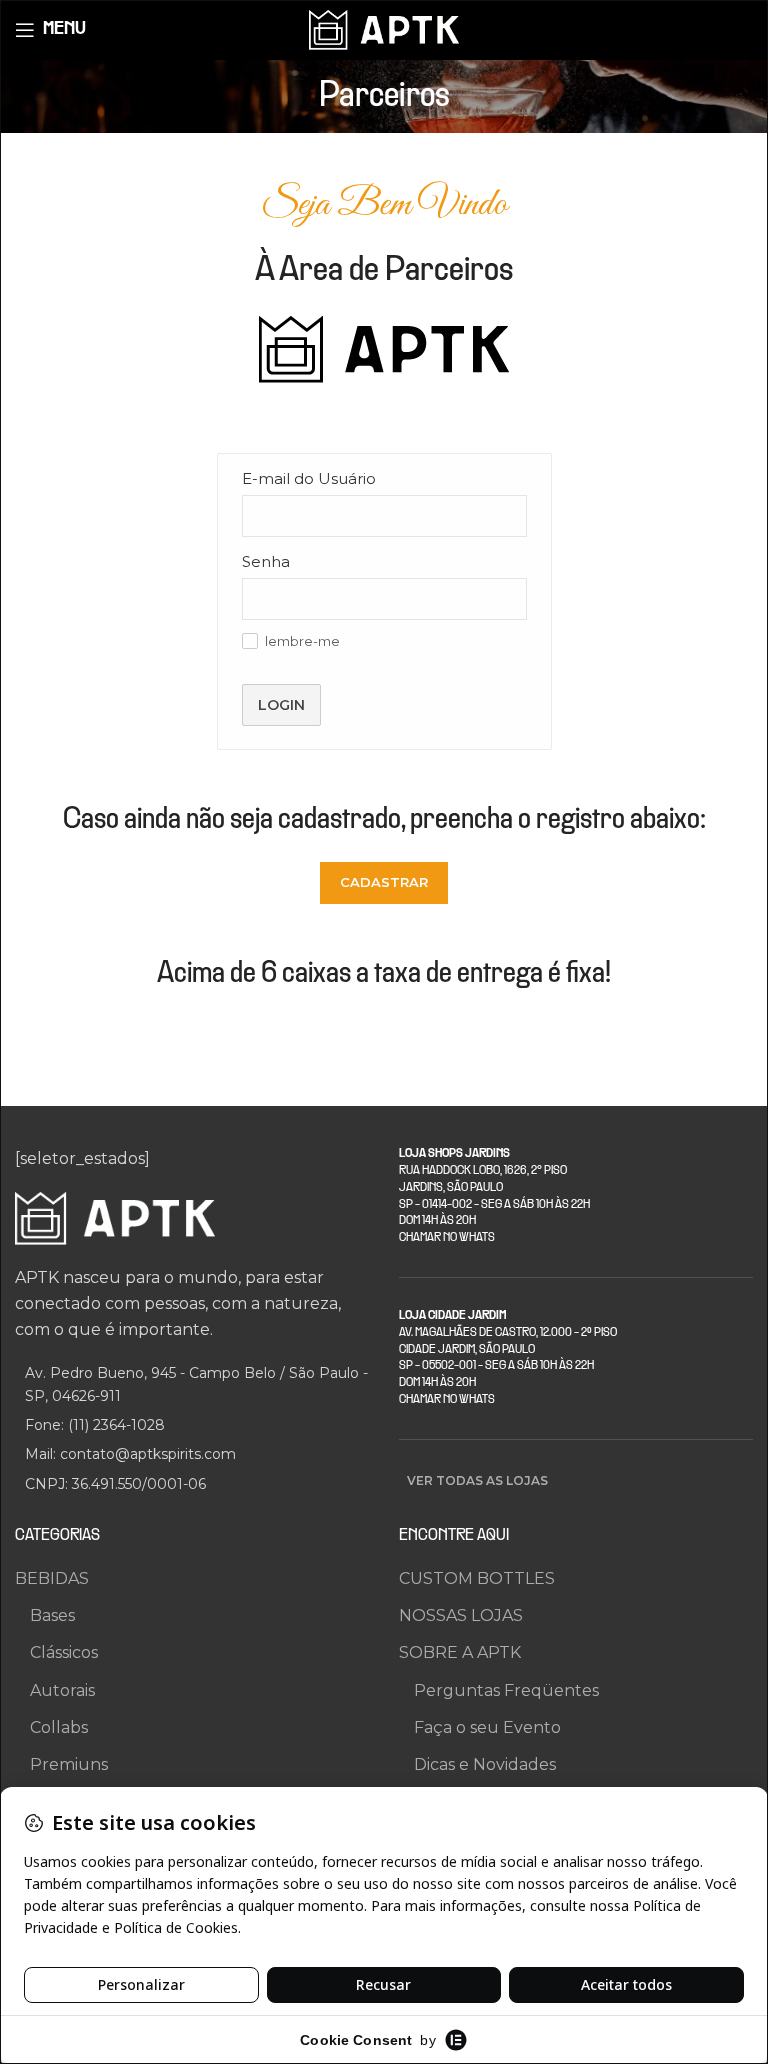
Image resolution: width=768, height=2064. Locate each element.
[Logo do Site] (384, 28)
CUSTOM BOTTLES (477, 1578)
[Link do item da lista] (192, 1425)
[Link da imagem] (115, 1217)
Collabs (59, 1727)
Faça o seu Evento (487, 1727)
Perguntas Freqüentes (506, 1690)
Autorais (62, 1690)
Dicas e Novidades (485, 1764)
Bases (52, 1615)
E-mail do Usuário (309, 478)
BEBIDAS (52, 1578)
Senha (266, 561)
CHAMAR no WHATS (447, 1237)
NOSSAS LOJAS (461, 1615)
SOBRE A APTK (460, 1652)
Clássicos (64, 1652)
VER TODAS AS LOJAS (477, 1480)
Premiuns (69, 1764)
